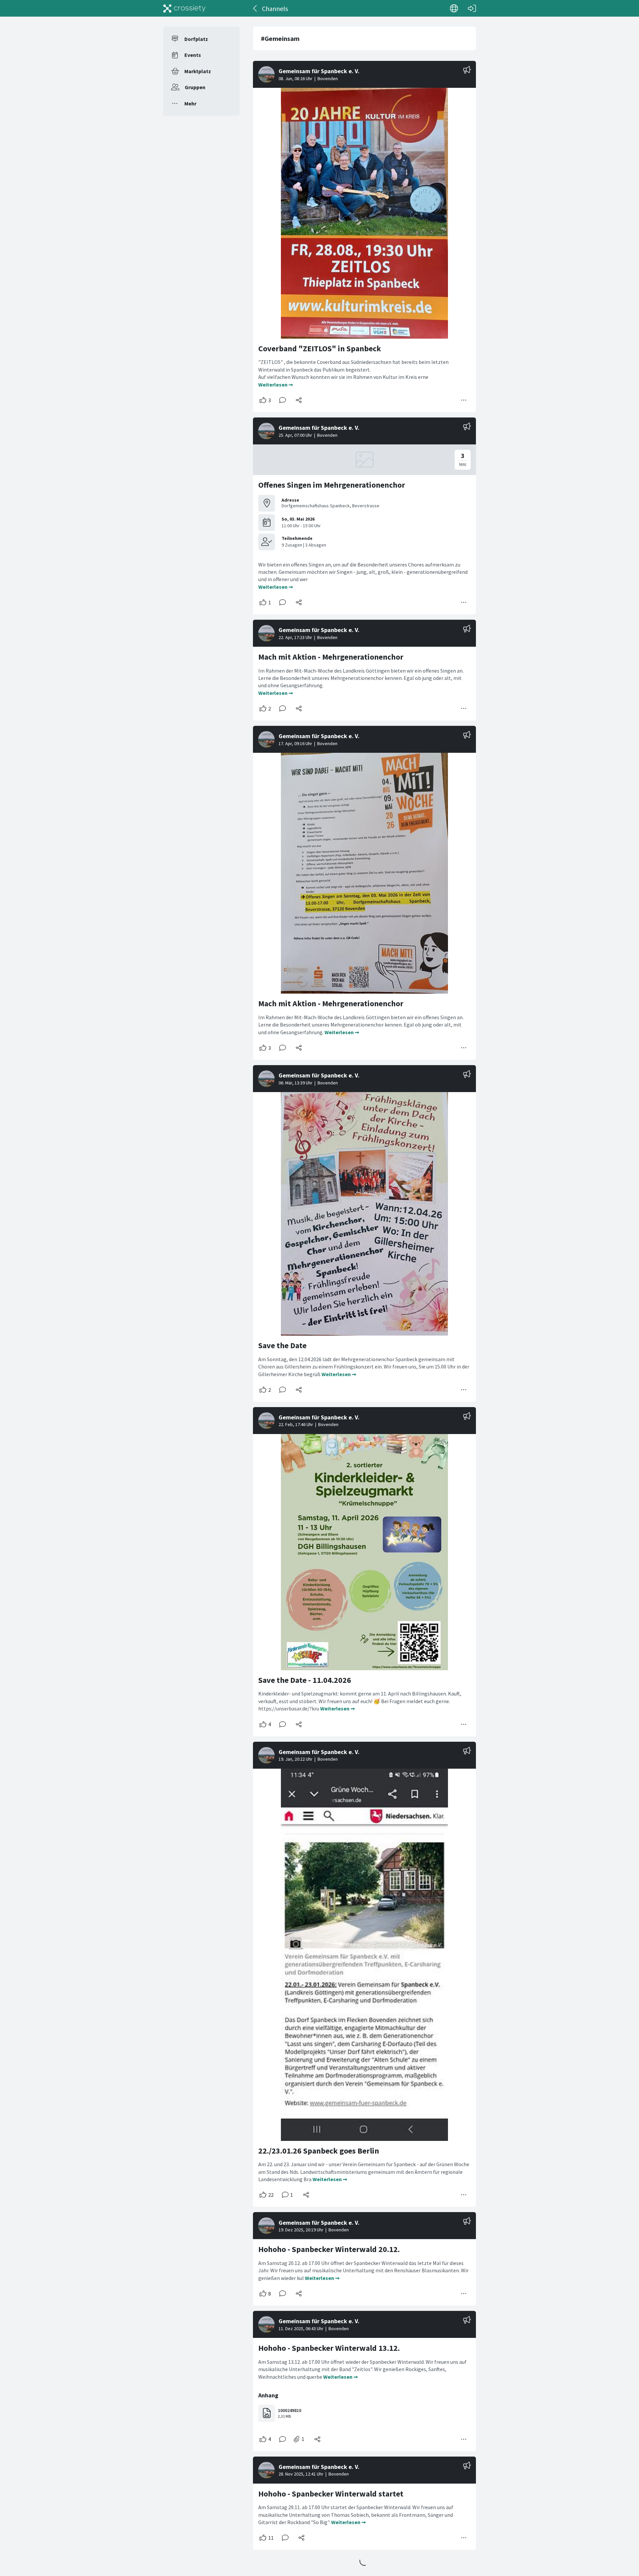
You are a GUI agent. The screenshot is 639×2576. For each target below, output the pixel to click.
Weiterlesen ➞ (276, 385)
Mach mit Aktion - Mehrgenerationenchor (331, 657)
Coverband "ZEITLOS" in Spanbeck (320, 348)
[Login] (472, 8)
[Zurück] (255, 8)
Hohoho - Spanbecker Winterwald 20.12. (329, 2249)
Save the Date (282, 1345)
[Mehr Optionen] (464, 400)
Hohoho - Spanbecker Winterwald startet (331, 2494)
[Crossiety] (184, 8)
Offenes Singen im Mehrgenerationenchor (332, 485)
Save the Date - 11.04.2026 (305, 1680)
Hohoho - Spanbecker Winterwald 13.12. (329, 2348)
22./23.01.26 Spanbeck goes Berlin (319, 2151)
